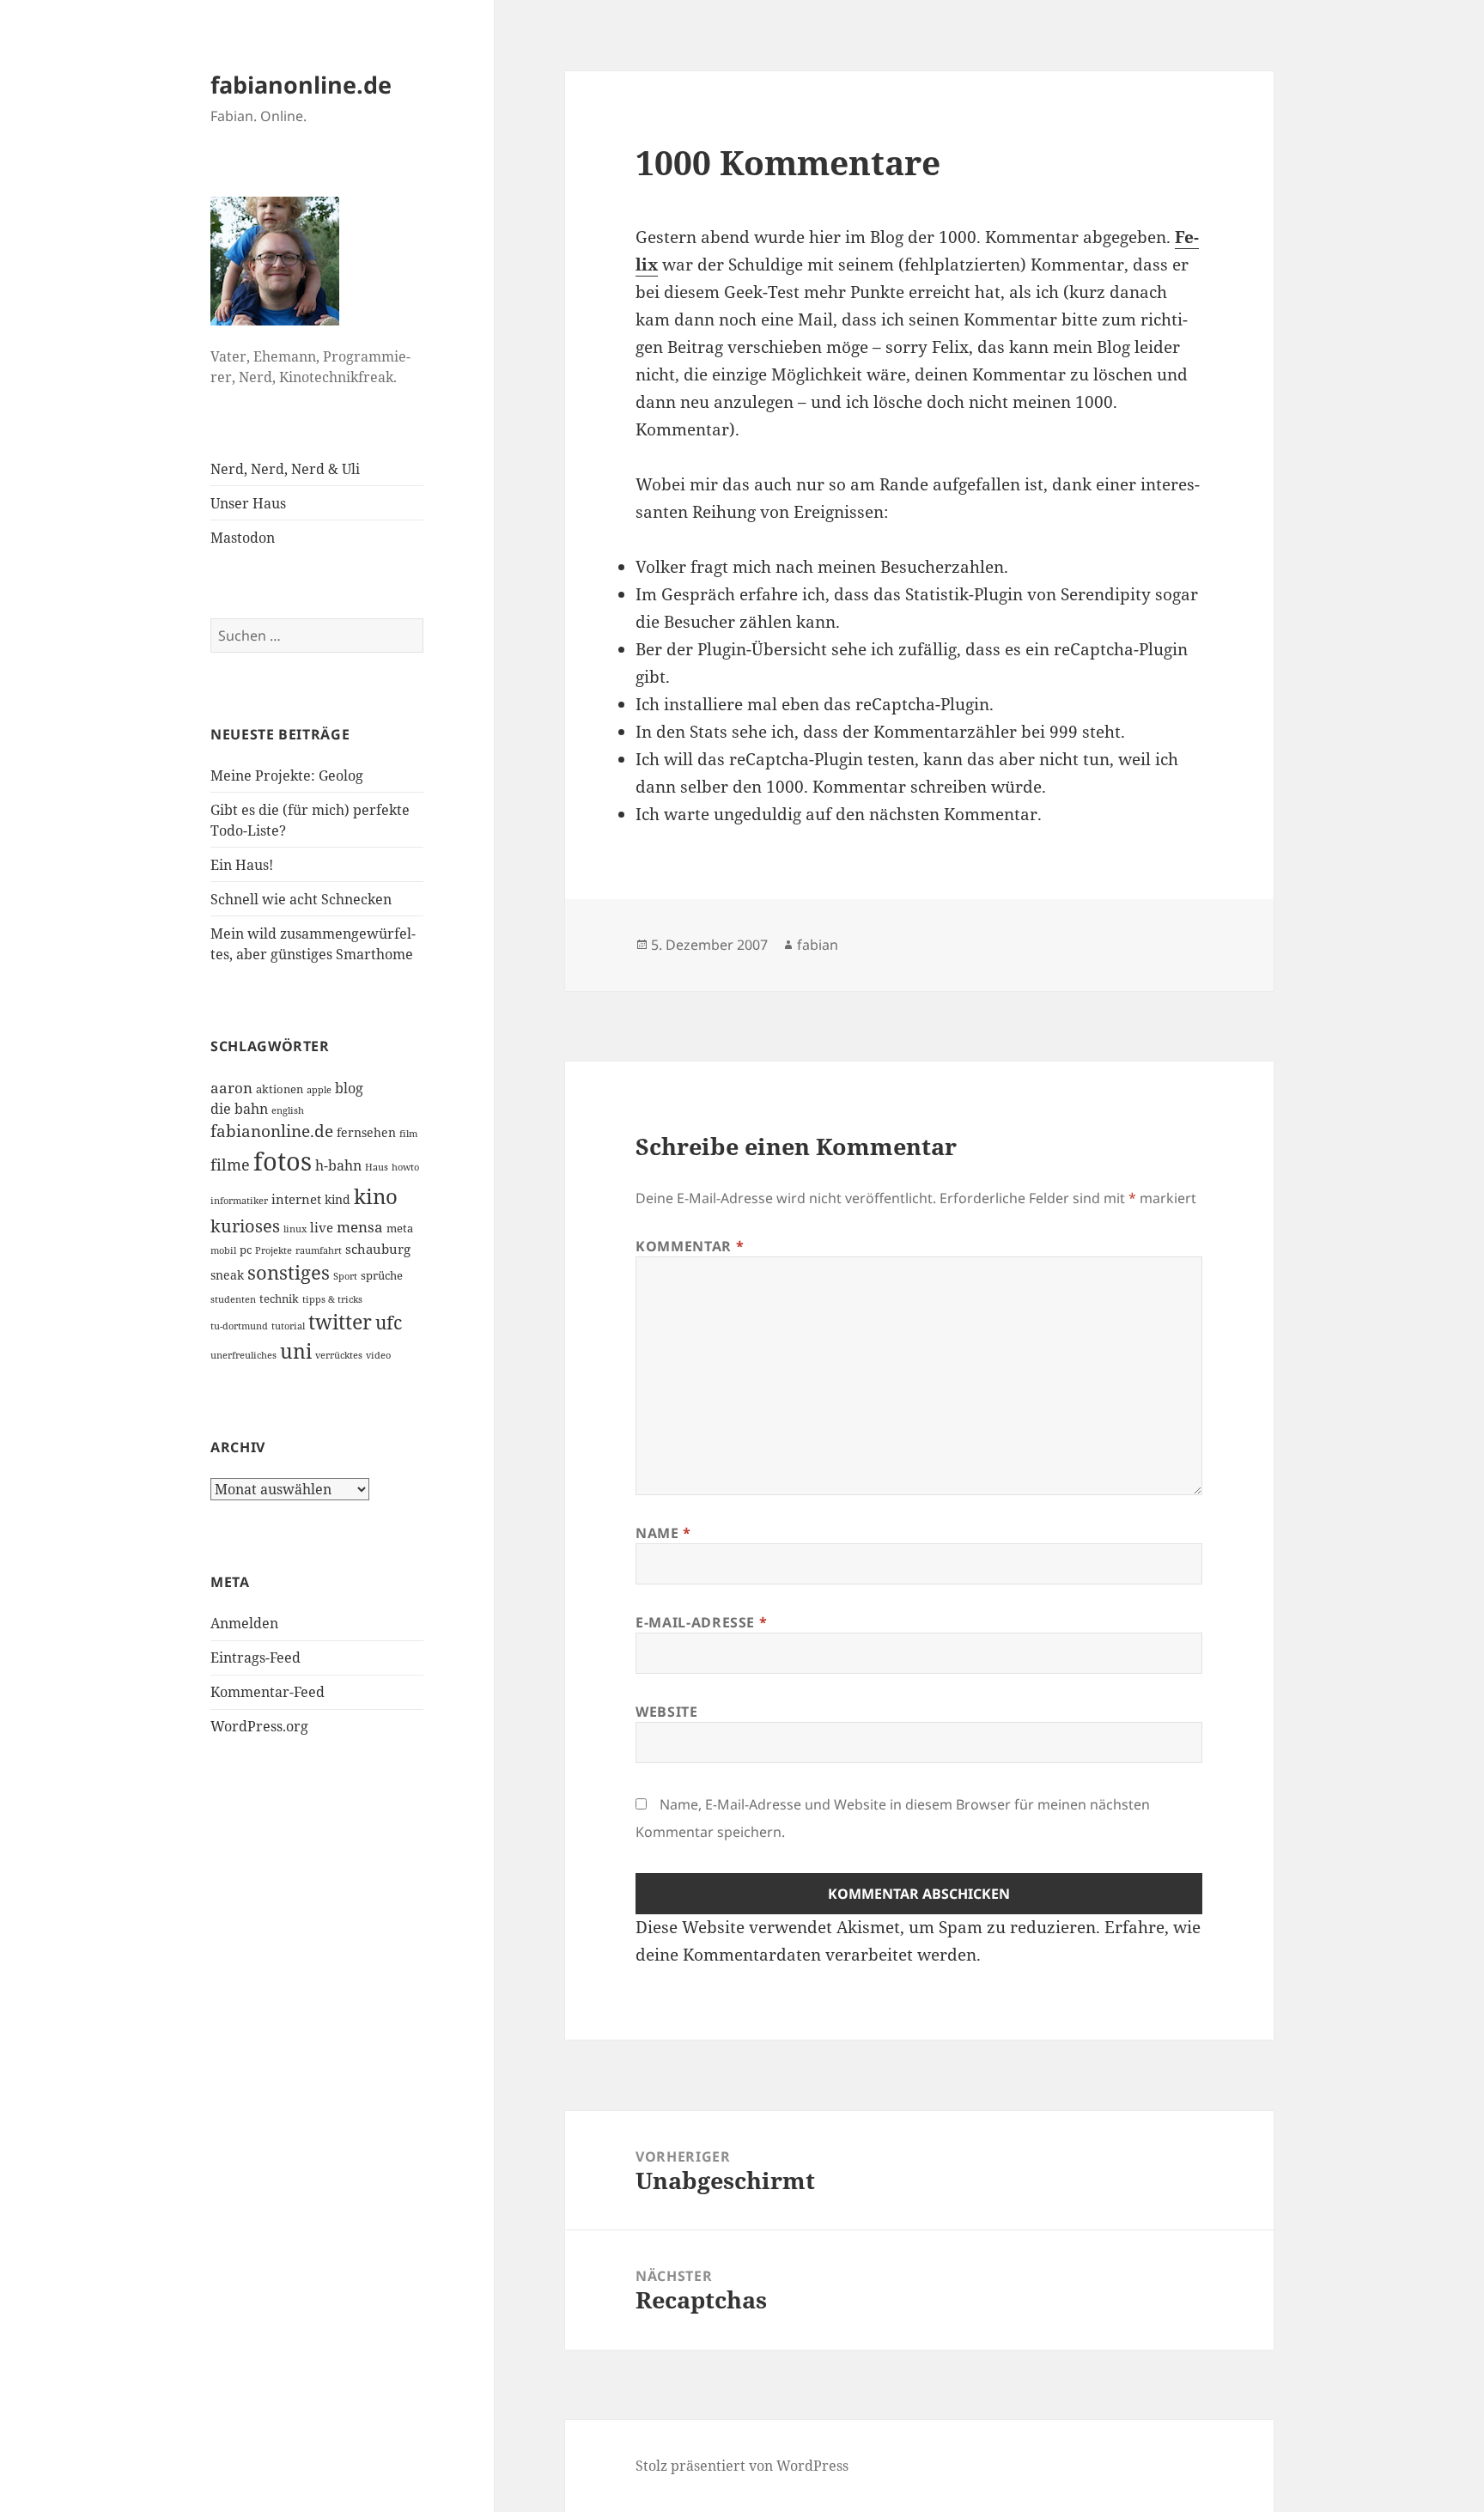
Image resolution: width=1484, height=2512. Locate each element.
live (322, 1227)
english (288, 1110)
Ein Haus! (242, 865)
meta (400, 1228)
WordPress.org (259, 1726)
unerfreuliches (243, 1355)
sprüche (382, 1275)
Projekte (274, 1250)
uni (296, 1351)
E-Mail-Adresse (701, 1622)
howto (405, 1167)
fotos (283, 1161)
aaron (231, 1088)
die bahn (239, 1109)
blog (349, 1088)
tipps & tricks (332, 1299)
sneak (227, 1275)
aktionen (280, 1089)
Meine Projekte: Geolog (287, 775)
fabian (818, 945)
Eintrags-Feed (255, 1657)
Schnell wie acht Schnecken (301, 899)
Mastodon (243, 538)
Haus (377, 1167)
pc (246, 1250)
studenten (233, 1299)
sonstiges (289, 1272)
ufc (389, 1323)
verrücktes (339, 1355)
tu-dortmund (239, 1326)
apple (319, 1090)
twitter (340, 1322)
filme (230, 1165)
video (378, 1355)
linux (295, 1229)
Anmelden (244, 1623)
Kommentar (690, 1246)
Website (666, 1712)
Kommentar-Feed (268, 1692)
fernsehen (366, 1132)
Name (663, 1533)
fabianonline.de (301, 85)
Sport (345, 1276)
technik (279, 1299)
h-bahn (338, 1165)
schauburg (378, 1249)
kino (376, 1196)
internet (296, 1199)
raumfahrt (319, 1250)
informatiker (239, 1201)
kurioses (245, 1226)
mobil (223, 1250)
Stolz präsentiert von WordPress (742, 2466)
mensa (360, 1227)
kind (338, 1199)
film (408, 1134)
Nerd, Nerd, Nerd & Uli (285, 469)
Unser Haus (248, 503)
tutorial (288, 1326)
